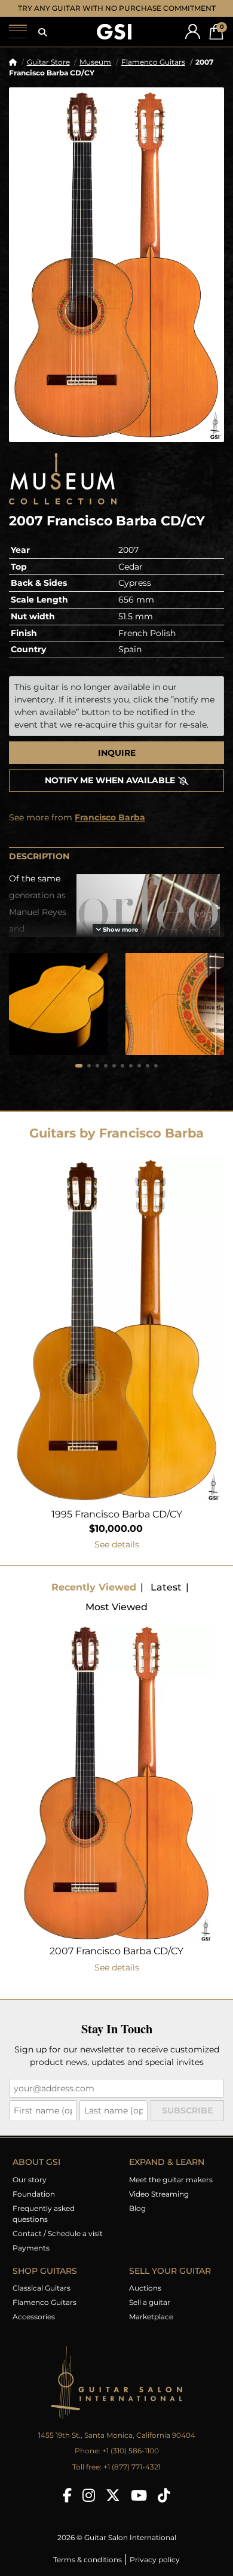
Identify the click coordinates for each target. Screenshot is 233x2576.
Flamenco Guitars (153, 73)
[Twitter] (113, 2507)
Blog (137, 2220)
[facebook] (67, 2507)
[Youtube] (139, 2507)
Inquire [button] (117, 764)
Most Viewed (116, 1618)
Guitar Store (48, 73)
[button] (42, 44)
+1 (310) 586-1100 (131, 2462)
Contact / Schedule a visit (58, 2245)
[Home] (13, 73)
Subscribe (187, 2122)
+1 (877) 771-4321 (132, 2478)
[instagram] (89, 2507)
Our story (30, 2191)
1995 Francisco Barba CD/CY (117, 1526)
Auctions (145, 2299)
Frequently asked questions (44, 2225)
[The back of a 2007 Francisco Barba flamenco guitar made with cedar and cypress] (58, 1015)
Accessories (34, 2328)
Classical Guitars (42, 2299)
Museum (95, 73)
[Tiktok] (164, 2507)
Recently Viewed (94, 1599)
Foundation (34, 2205)
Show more (119, 941)
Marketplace (151, 2328)
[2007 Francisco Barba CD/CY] (116, 276)
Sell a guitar (150, 2314)
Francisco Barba (110, 829)
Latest (166, 1599)
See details (117, 1556)
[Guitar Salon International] (114, 43)
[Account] (193, 43)
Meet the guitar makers (171, 2191)
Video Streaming (159, 2205)
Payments (31, 2259)
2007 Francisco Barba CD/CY (116, 1962)
